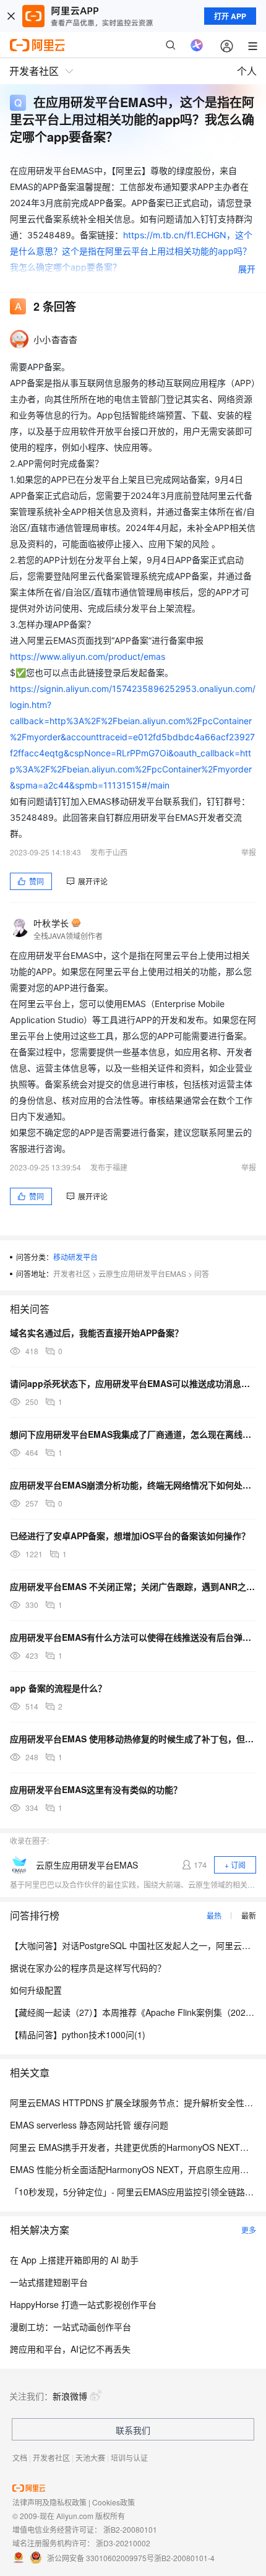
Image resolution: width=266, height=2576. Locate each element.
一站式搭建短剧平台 (49, 2282)
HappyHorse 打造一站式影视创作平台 (83, 2304)
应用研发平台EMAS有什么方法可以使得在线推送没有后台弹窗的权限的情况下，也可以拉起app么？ (133, 1637)
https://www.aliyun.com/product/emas (88, 656)
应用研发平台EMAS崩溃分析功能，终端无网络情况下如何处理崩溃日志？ (133, 1485)
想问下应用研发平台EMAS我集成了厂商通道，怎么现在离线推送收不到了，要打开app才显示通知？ (133, 1434)
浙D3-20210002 (123, 2543)
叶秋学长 (51, 923)
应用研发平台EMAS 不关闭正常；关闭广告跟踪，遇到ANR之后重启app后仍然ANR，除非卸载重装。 (133, 1586)
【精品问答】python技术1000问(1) (78, 2034)
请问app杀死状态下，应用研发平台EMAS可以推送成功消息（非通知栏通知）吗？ (133, 1383)
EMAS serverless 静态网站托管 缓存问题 (89, 2125)
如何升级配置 (36, 1990)
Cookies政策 (114, 2502)
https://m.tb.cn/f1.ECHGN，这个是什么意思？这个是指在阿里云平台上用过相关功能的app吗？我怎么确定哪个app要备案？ (131, 251)
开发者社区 (72, 1273)
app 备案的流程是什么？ (58, 1688)
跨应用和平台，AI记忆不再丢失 (70, 2349)
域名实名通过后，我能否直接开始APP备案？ (97, 1333)
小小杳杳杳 (55, 339)
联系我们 (133, 2430)
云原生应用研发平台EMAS (142, 1273)
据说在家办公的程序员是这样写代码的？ (88, 1968)
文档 (20, 2457)
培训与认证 (129, 2457)
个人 (247, 71)
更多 (249, 2230)
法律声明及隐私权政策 (49, 2502)
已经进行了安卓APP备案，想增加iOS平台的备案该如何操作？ (130, 1536)
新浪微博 (70, 2396)
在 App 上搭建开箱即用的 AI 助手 (74, 2260)
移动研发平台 (75, 1257)
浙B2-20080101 (130, 2529)
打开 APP (230, 16)
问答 (202, 1273)
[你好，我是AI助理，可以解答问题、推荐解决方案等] (197, 45)
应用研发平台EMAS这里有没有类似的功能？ (96, 1789)
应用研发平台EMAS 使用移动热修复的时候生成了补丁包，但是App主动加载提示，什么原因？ (133, 1739)
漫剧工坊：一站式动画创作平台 (71, 2327)
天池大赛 (90, 2457)
